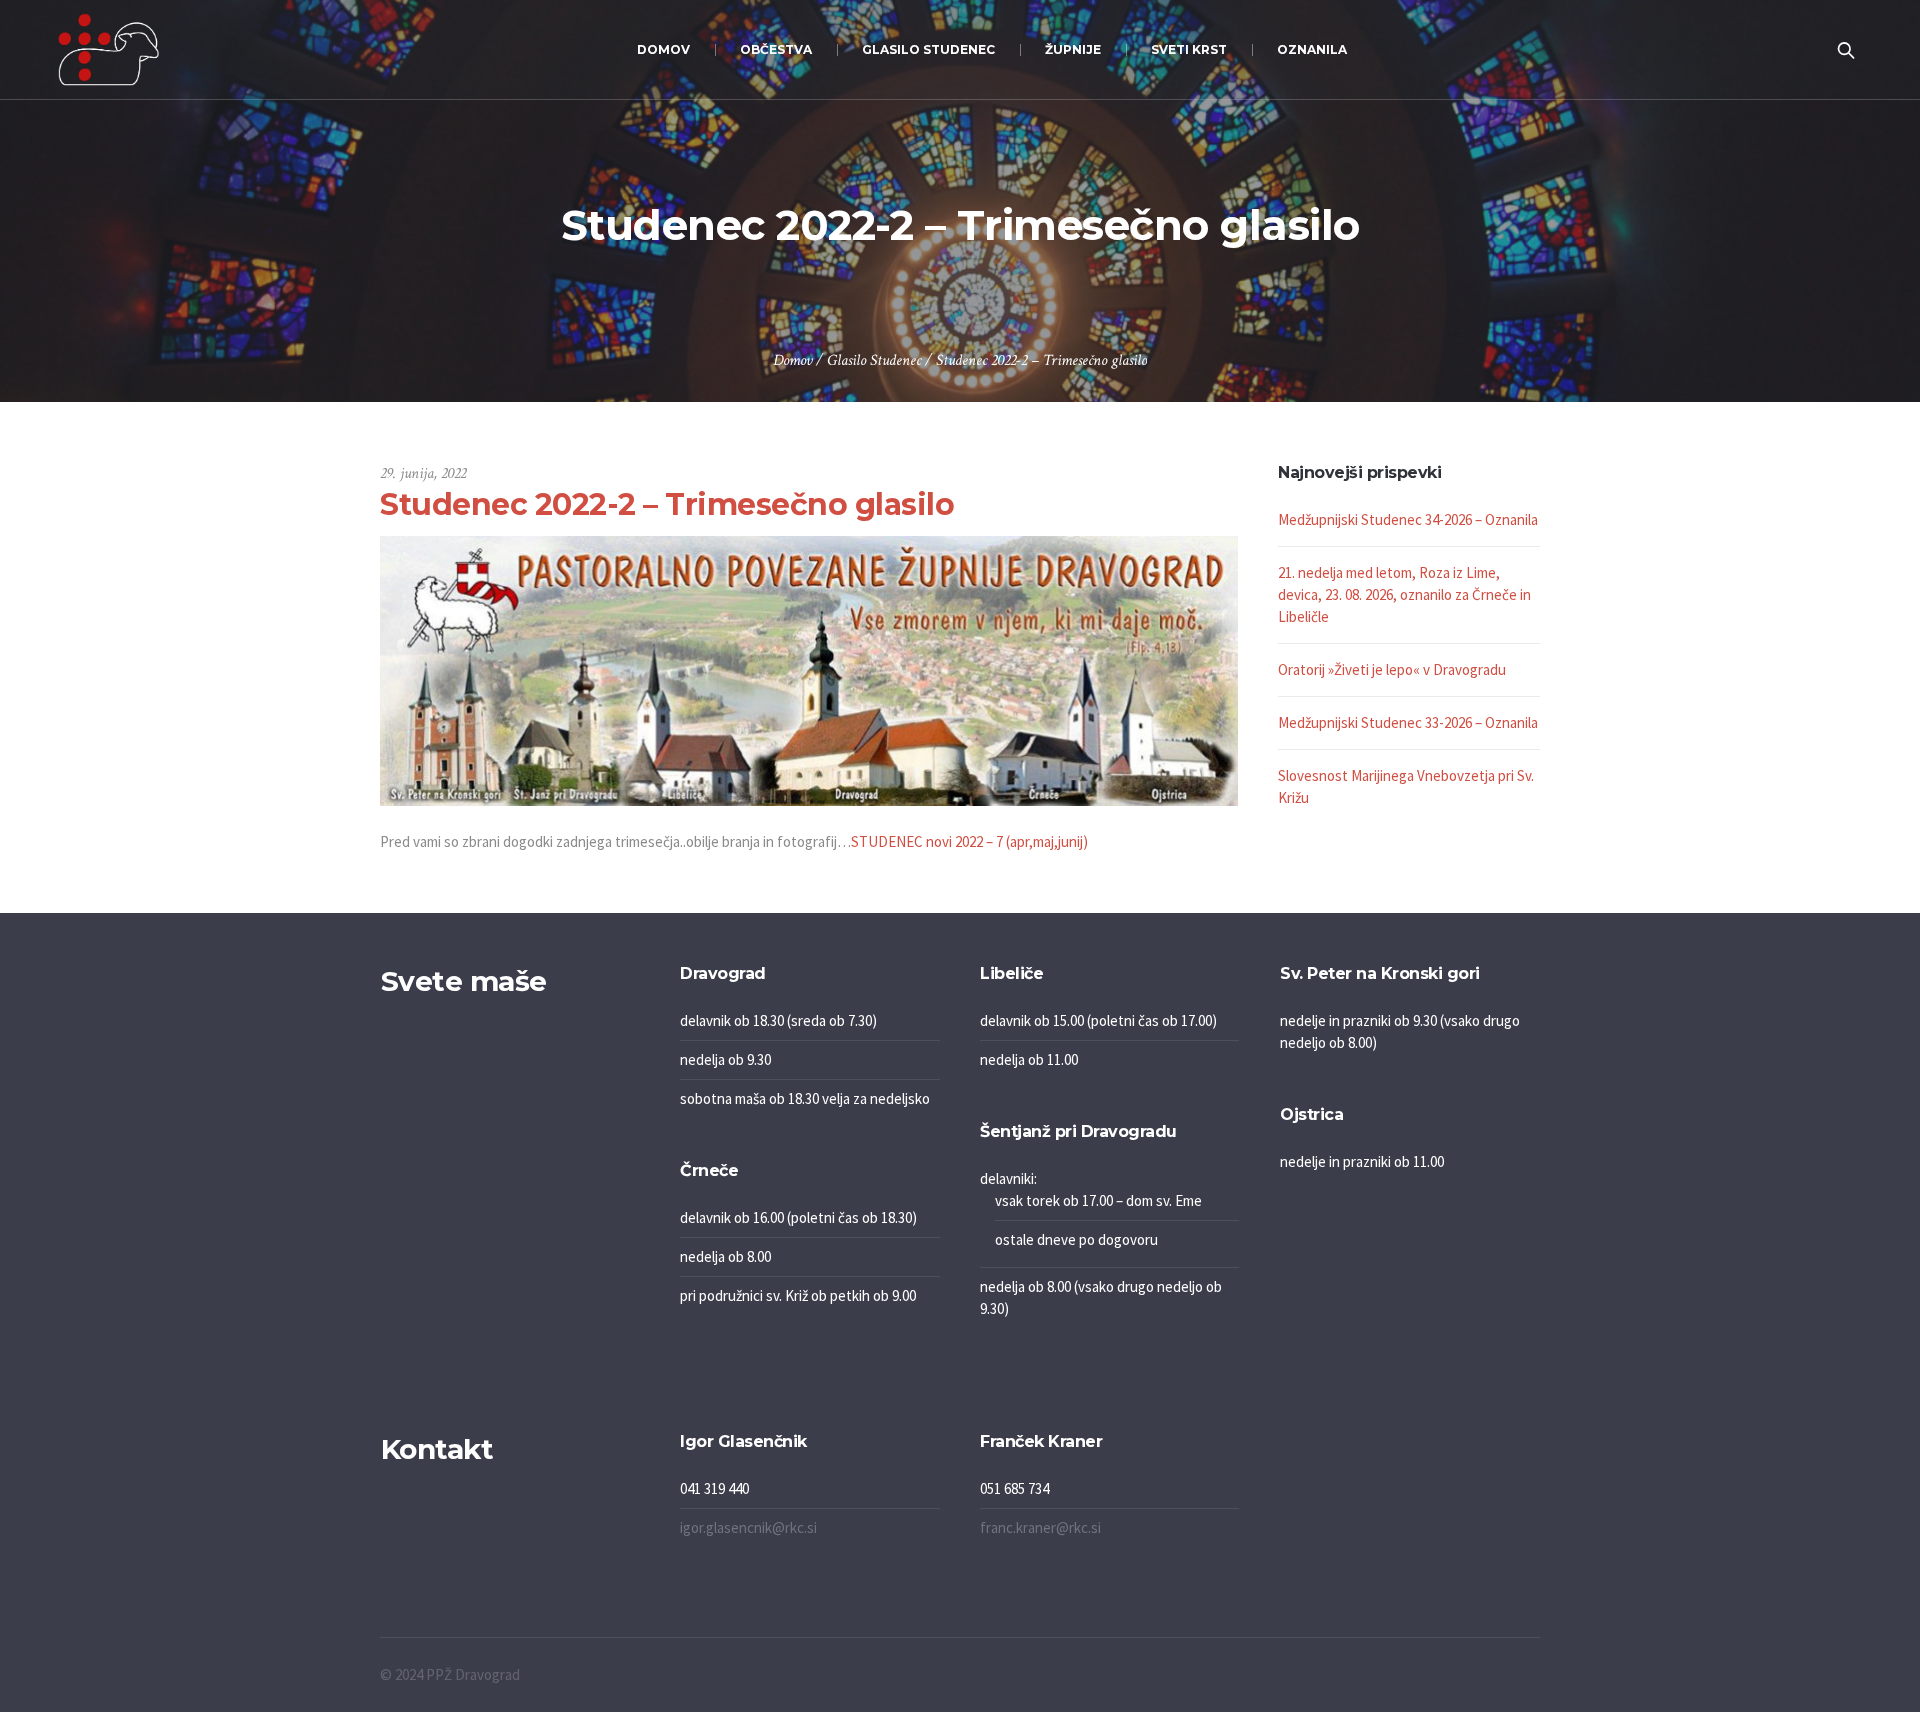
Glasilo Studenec (874, 360)
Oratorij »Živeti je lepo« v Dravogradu (1392, 669)
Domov (792, 360)
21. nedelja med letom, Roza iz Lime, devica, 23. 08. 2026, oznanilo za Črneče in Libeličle (1404, 594)
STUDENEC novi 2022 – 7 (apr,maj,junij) (969, 841)
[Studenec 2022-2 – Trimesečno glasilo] (809, 669)
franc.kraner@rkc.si (1040, 1527)
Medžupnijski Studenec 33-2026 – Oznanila (1408, 722)
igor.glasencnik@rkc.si (748, 1527)
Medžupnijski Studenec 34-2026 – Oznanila (1408, 519)
